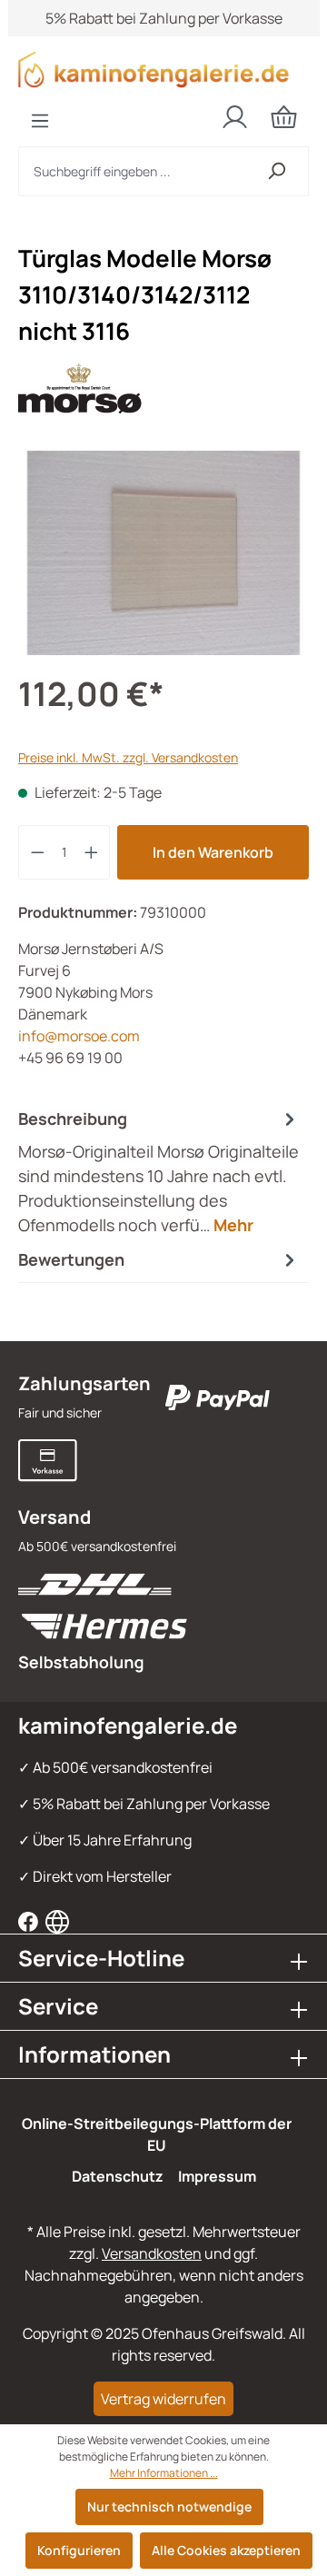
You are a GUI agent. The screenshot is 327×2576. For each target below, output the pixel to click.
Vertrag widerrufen (163, 2399)
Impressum (217, 2176)
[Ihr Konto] (235, 117)
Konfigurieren (79, 2550)
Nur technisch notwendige (169, 2506)
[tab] (159, 1172)
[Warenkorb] (284, 117)
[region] (163, 553)
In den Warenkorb (213, 852)
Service (58, 2006)
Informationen (94, 2054)
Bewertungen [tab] (71, 1259)
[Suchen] (277, 171)
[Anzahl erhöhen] (92, 852)
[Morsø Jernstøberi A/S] (163, 389)
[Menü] (40, 121)
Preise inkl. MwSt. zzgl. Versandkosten (128, 757)
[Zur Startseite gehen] (163, 70)
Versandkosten (152, 2253)
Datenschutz (118, 2176)
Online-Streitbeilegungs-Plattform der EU (157, 2134)
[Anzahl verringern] (37, 852)
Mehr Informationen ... (164, 2473)
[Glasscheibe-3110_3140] (163, 553)
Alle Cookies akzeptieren (226, 2550)
